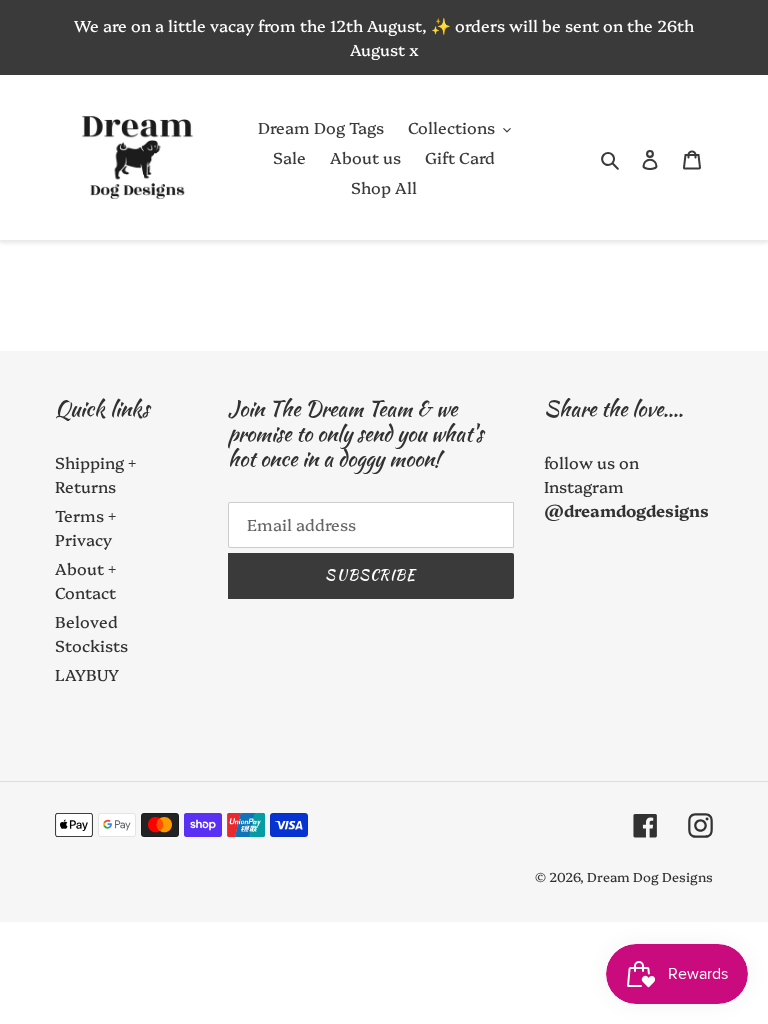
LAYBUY (87, 674)
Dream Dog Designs (650, 876)
